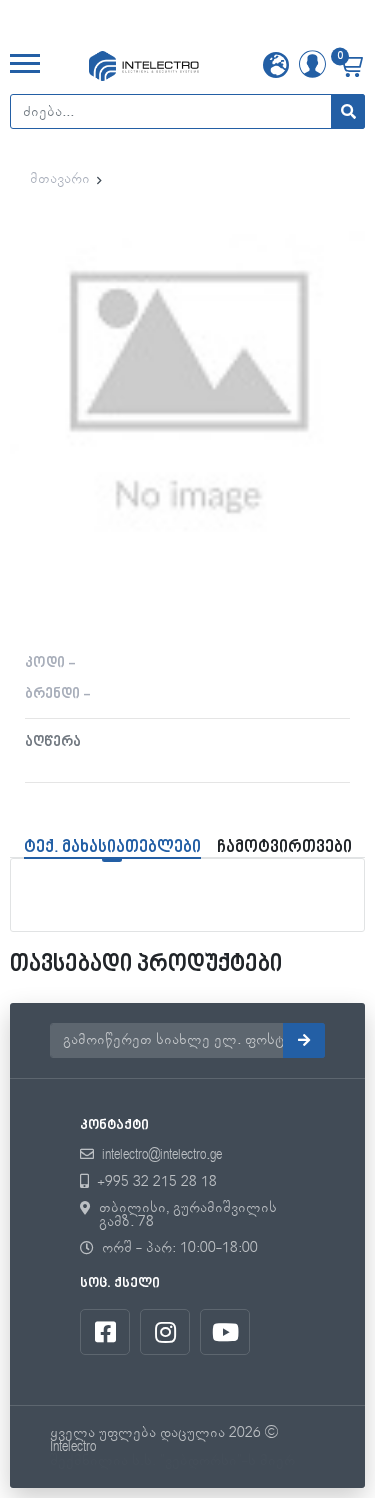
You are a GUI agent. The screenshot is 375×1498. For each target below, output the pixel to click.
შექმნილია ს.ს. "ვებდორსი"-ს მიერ (172, 1461)
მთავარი (60, 179)
